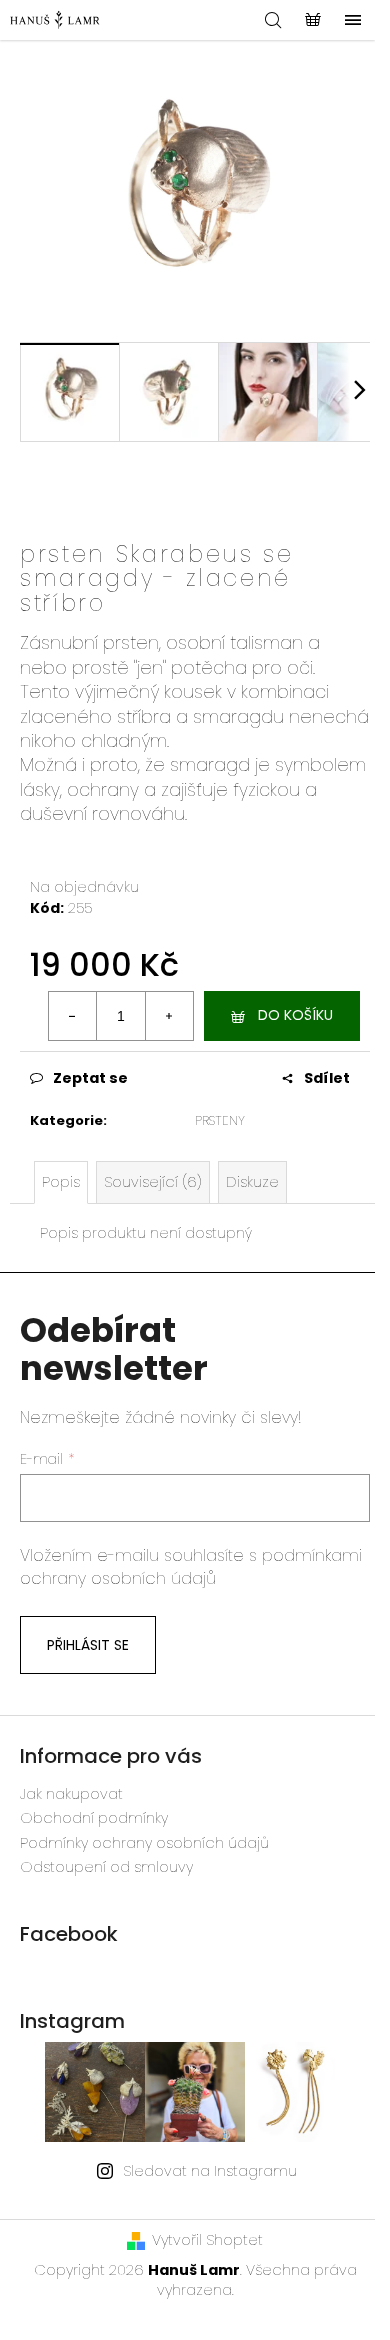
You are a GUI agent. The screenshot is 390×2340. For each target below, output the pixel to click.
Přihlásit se (88, 1645)
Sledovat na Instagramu (210, 2171)
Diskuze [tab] (252, 1182)
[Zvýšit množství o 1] (169, 1016)
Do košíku (295, 1015)
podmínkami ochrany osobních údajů (191, 1567)
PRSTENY (220, 1120)
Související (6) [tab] (153, 1182)
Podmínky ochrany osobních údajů (144, 1843)
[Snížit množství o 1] (73, 1016)
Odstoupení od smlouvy (106, 1867)
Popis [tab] (61, 1182)
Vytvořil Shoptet (207, 2240)
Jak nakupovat (71, 1794)
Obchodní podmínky (94, 1818)
